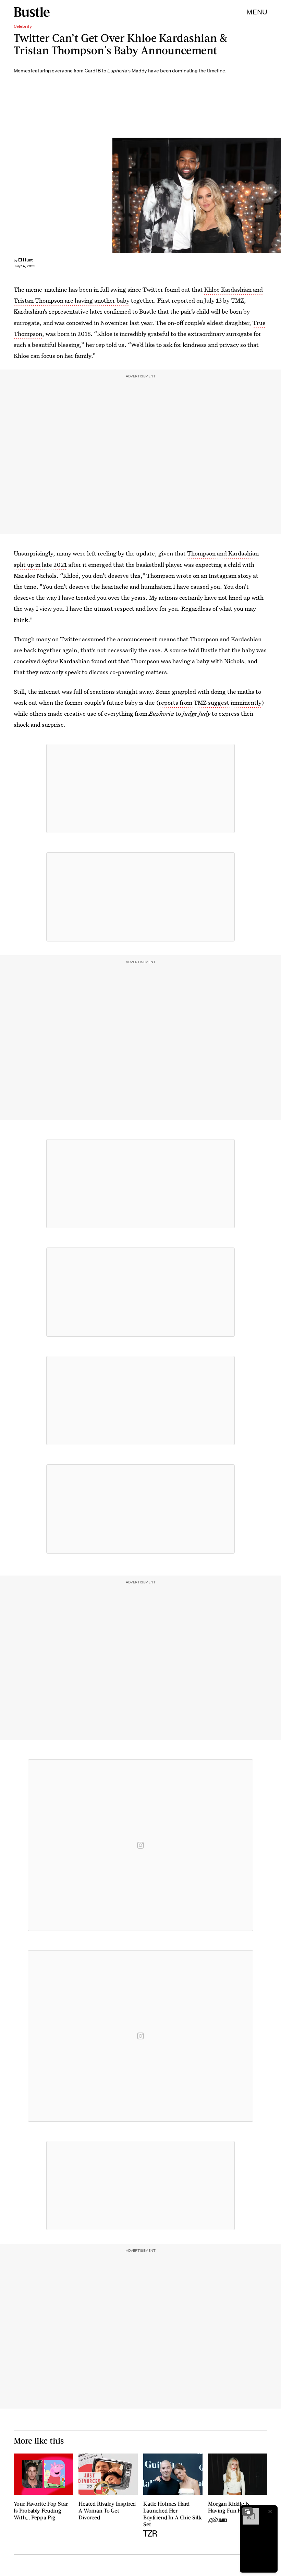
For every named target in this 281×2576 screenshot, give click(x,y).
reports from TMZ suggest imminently (210, 702)
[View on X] (140, 788)
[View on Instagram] (140, 1845)
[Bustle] (32, 12)
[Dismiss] (270, 2511)
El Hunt (26, 260)
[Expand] (247, 2511)
